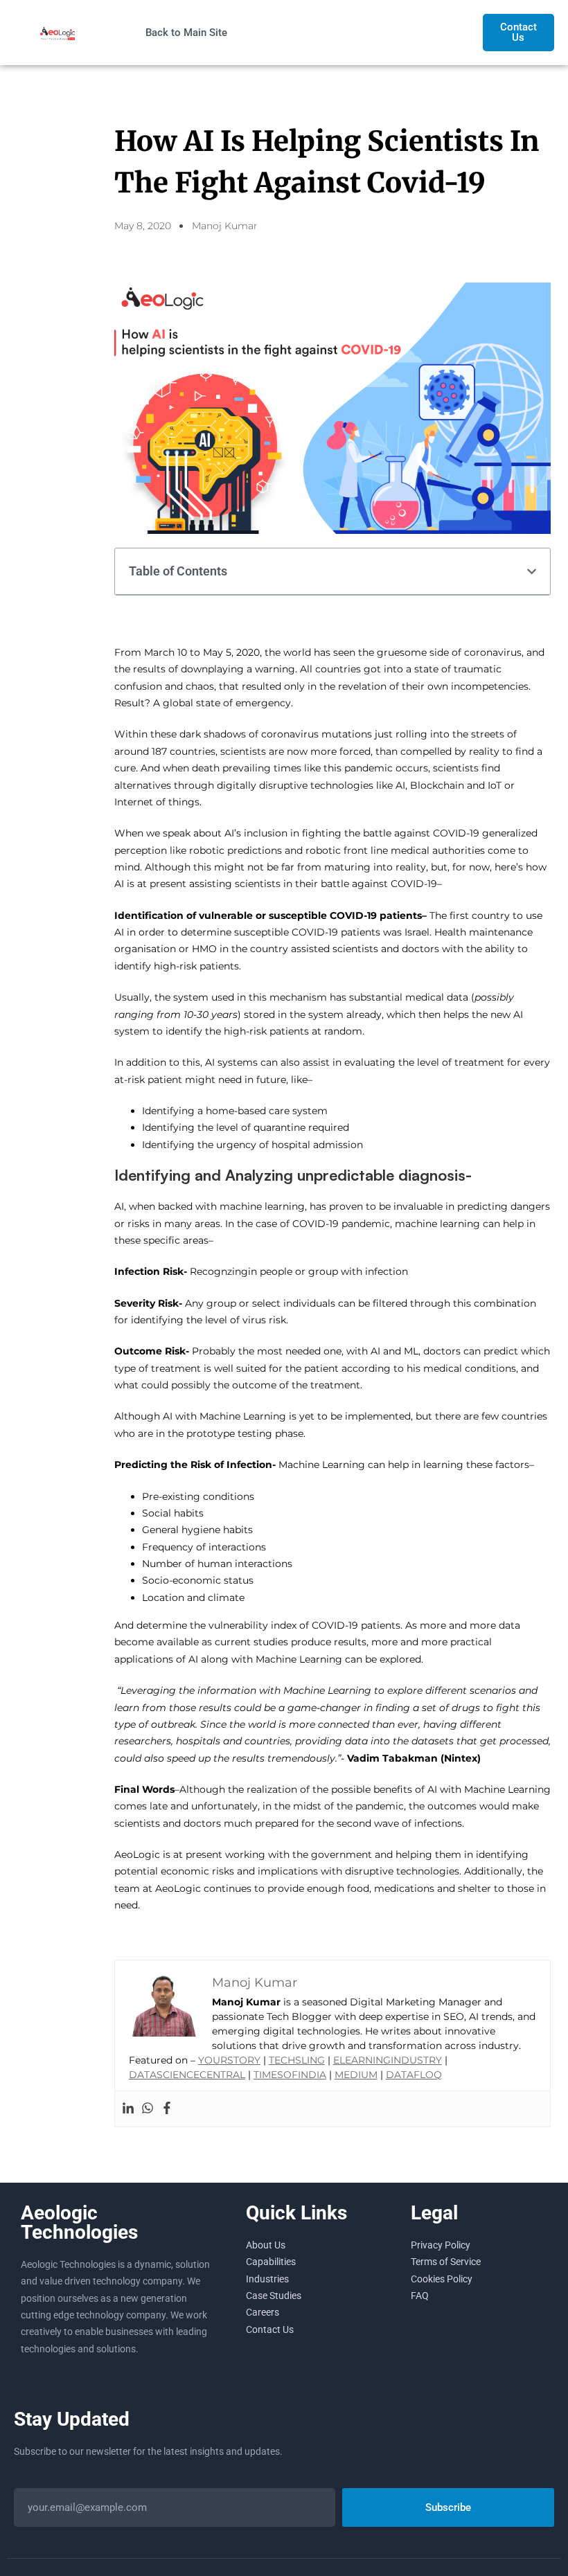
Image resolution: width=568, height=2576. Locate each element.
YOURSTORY (229, 2060)
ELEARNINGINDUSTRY (388, 2060)
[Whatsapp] (148, 2109)
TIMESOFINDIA (290, 2075)
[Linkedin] (128, 2109)
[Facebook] (167, 2109)
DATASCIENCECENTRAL (187, 2075)
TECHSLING (297, 2060)
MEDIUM (356, 2075)
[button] (532, 572)
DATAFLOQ (414, 2075)
